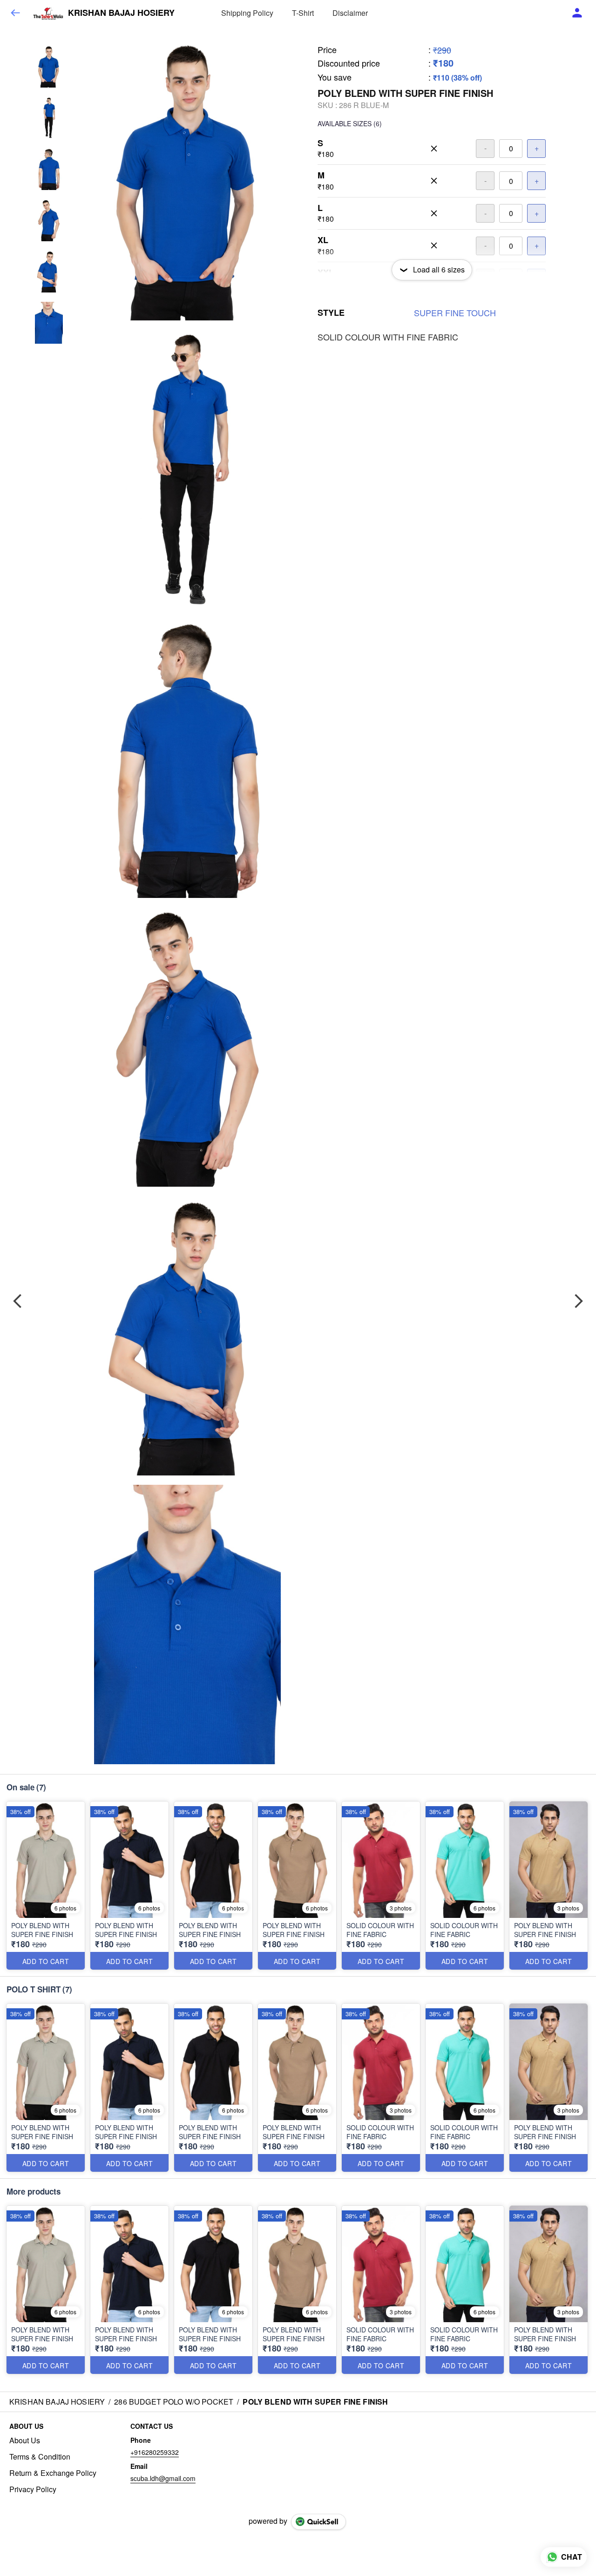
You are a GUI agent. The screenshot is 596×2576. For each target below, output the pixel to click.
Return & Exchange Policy (53, 2473)
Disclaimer (350, 13)
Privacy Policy (33, 2489)
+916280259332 (155, 2452)
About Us (25, 2440)
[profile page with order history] (577, 13)
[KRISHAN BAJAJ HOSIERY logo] (48, 13)
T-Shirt (303, 13)
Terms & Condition (40, 2457)
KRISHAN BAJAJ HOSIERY (121, 13)
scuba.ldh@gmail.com (163, 2478)
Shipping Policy (247, 13)
